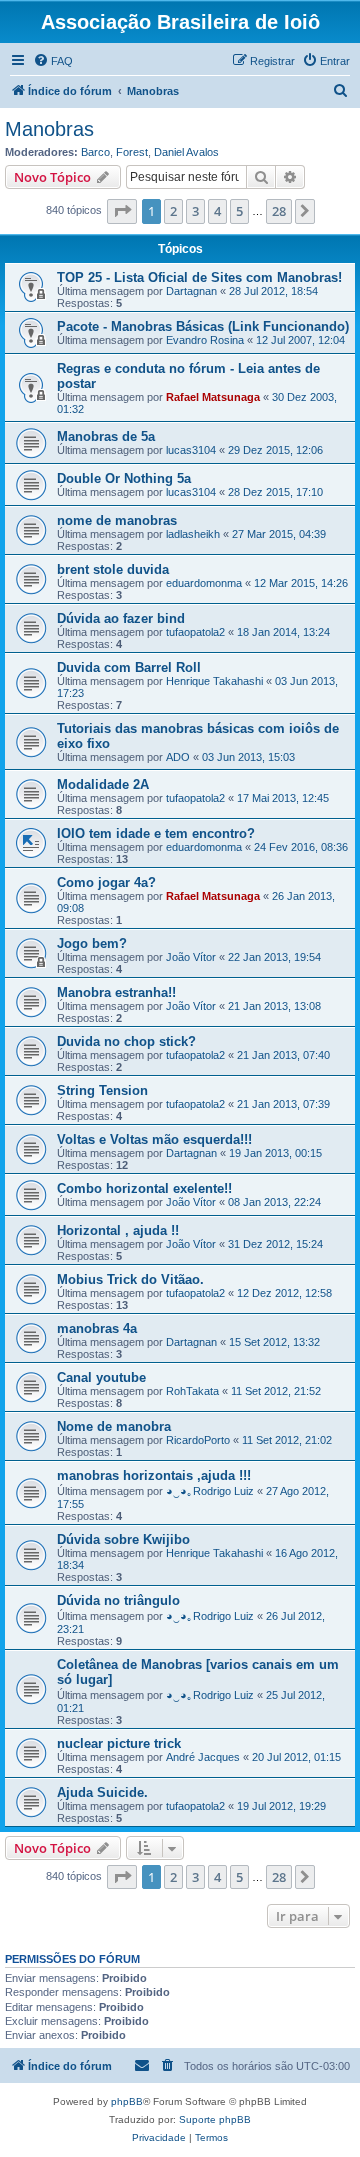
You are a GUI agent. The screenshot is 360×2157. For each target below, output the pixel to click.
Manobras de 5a (106, 436)
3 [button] (195, 211)
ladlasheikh (193, 534)
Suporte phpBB (215, 2119)
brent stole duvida (113, 569)
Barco (95, 152)
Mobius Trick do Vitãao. (130, 1279)
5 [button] (239, 211)
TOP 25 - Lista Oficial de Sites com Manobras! (199, 277)
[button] (122, 211)
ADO (178, 757)
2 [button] (173, 211)
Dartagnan (191, 291)
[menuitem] (53, 61)
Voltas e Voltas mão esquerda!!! (154, 1139)
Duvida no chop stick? (126, 1041)
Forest (132, 152)
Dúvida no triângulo (118, 1600)
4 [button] (217, 211)
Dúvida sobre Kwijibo (123, 1539)
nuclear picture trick (119, 1743)
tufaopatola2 (195, 632)
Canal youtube (101, 1377)
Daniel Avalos (186, 152)
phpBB (127, 2101)
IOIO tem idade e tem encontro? (156, 833)
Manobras (49, 129)
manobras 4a (97, 1328)
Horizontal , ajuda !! (118, 1230)
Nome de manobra (114, 1426)
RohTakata (192, 1391)
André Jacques (203, 1757)
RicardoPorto (198, 1440)
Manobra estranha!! (116, 992)
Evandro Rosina (205, 340)
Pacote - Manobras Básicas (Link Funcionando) (203, 326)
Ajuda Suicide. (102, 1792)
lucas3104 (191, 450)
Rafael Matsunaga (213, 397)
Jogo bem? (92, 943)
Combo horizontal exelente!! (144, 1188)
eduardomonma (204, 583)
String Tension (102, 1090)
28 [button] (279, 211)
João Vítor (191, 957)
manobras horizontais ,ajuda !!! (154, 1475)
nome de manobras (117, 520)
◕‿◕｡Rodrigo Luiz (210, 1491)
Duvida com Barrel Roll (129, 667)
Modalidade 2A (103, 784)
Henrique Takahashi (214, 681)
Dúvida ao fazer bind (121, 618)
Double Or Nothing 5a (124, 478)
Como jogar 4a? (106, 882)
